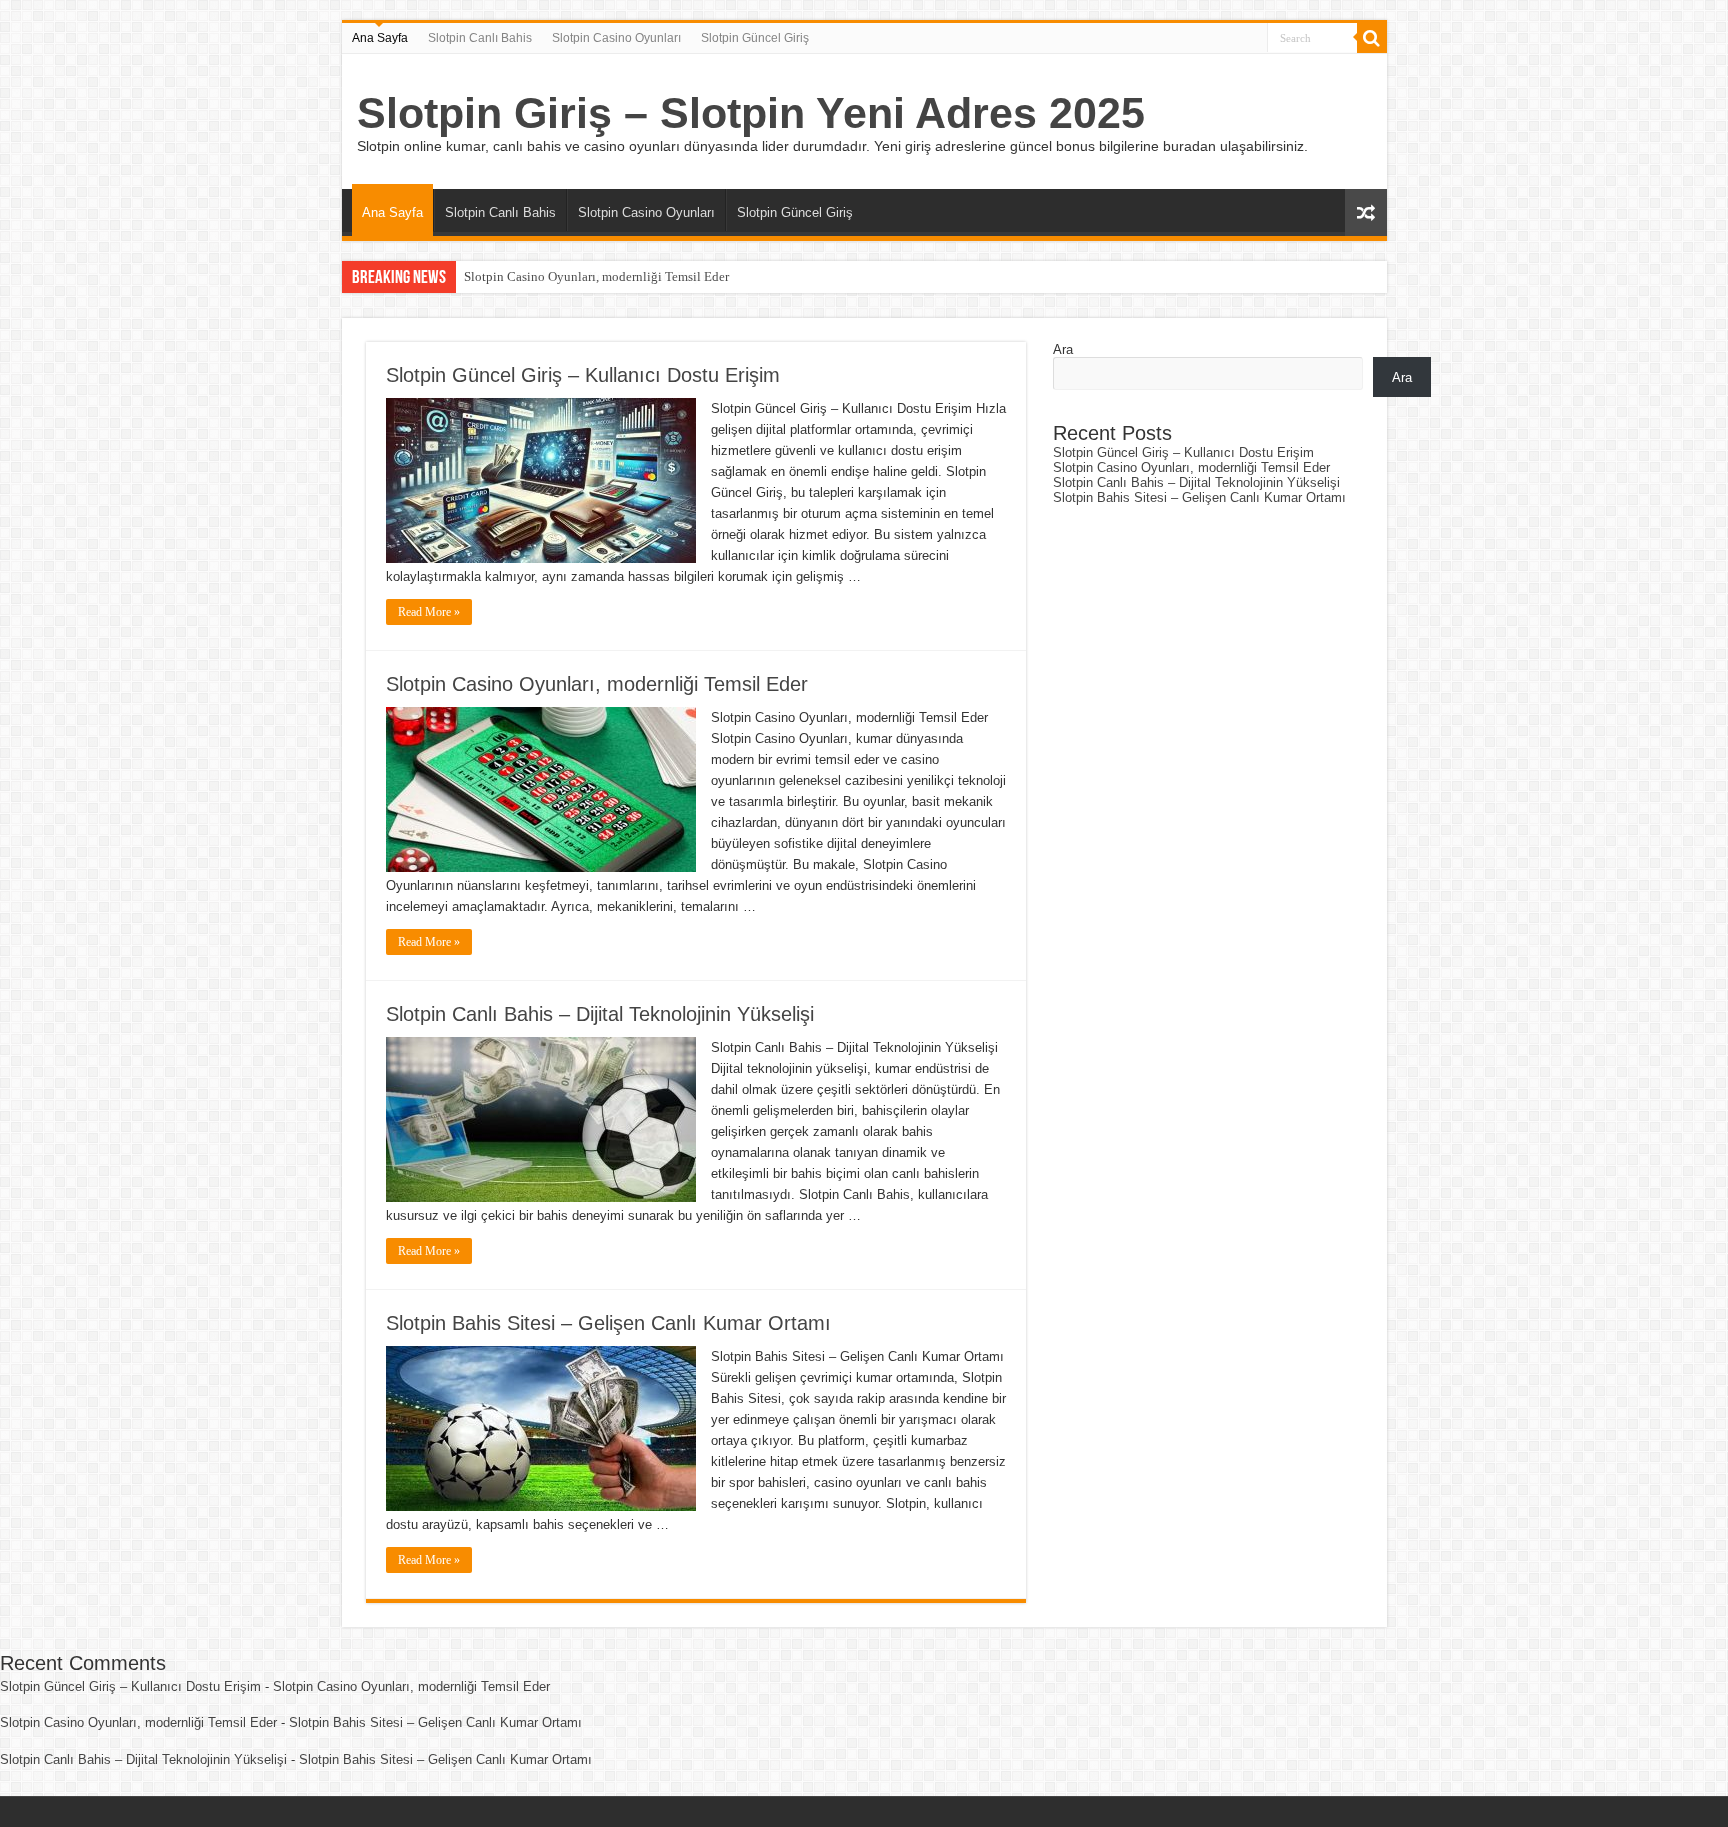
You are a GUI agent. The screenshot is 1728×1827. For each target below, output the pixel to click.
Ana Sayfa (380, 38)
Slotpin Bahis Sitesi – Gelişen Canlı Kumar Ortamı (608, 1323)
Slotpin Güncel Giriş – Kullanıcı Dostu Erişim (583, 375)
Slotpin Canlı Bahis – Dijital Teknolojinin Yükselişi (600, 1014)
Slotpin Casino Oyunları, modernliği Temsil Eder (596, 276)
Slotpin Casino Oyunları (616, 38)
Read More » (429, 612)
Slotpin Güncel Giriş (755, 38)
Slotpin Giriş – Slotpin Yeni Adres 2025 (751, 113)
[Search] (1372, 38)
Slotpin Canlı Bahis (480, 38)
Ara (1063, 349)
